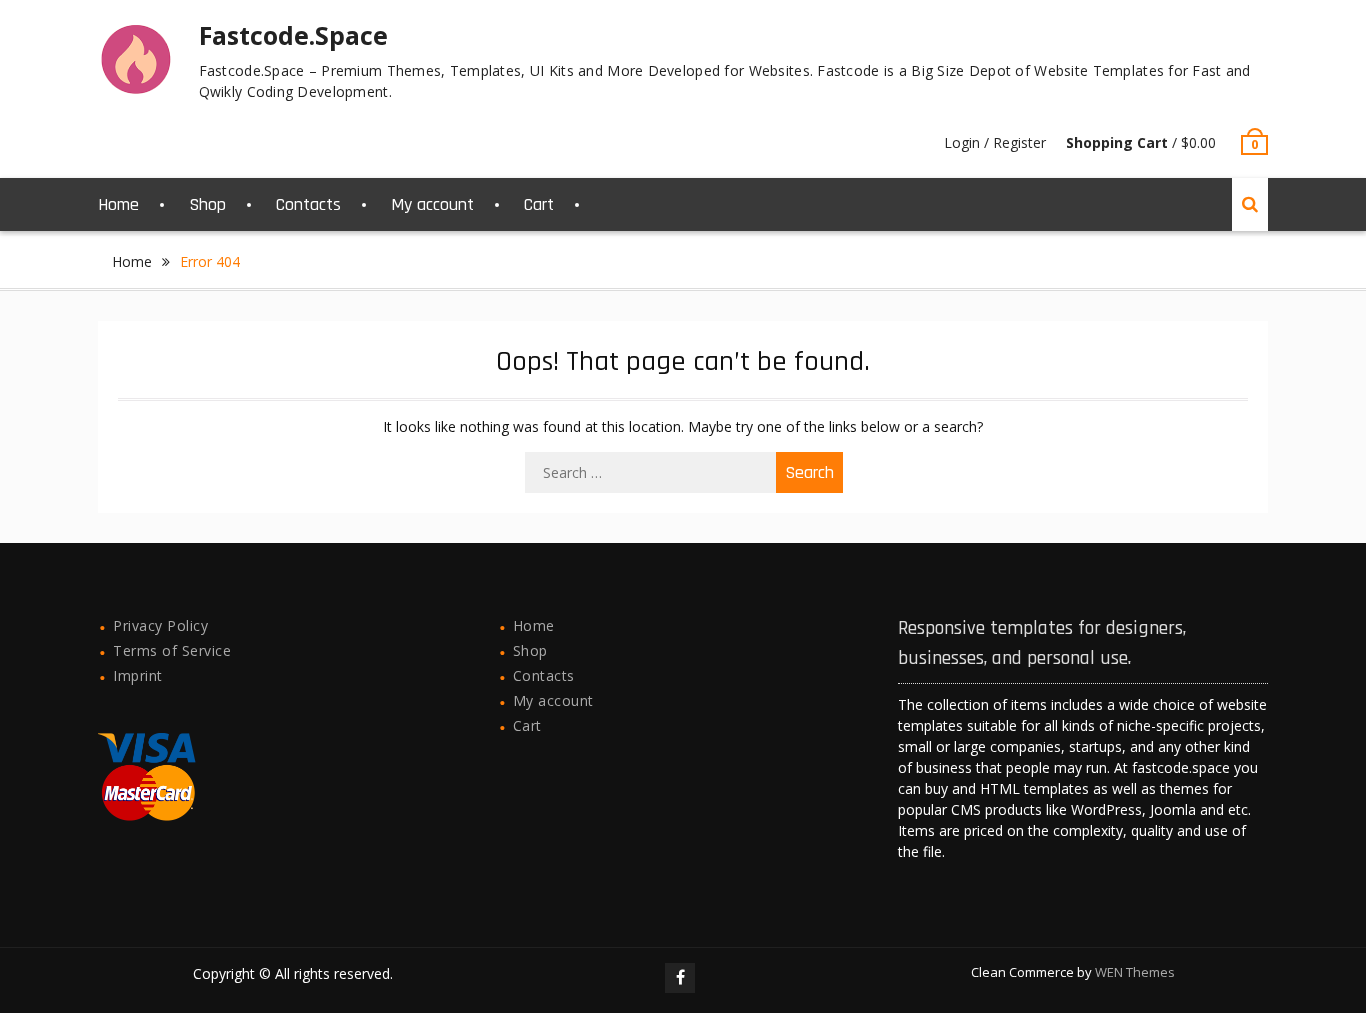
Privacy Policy (160, 625)
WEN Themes (1135, 972)
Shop (207, 204)
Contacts (308, 204)
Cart (539, 204)
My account (432, 204)
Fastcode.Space (293, 35)
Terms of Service (172, 650)
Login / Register (995, 142)
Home (118, 204)
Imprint (138, 675)
